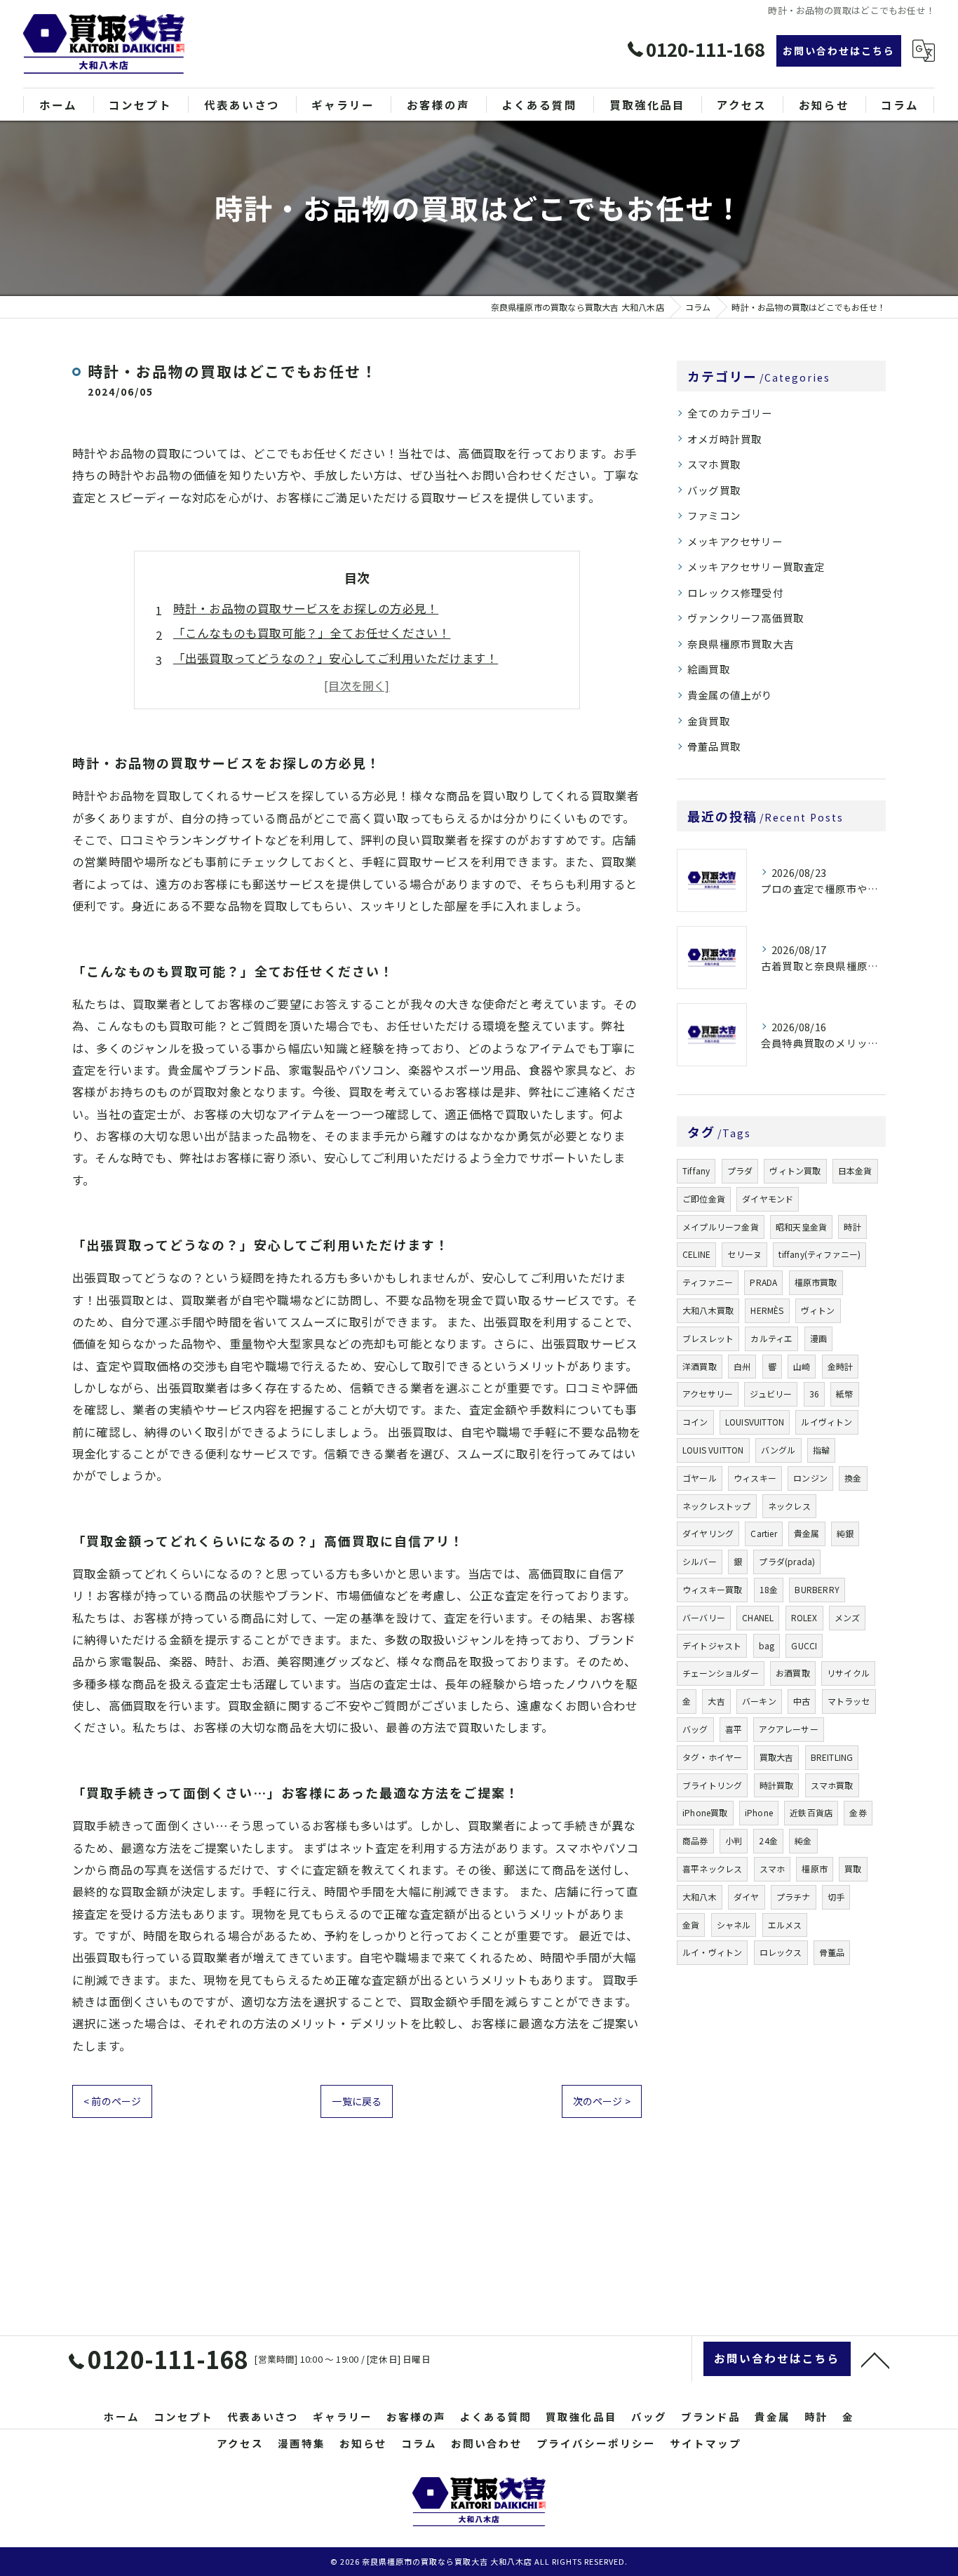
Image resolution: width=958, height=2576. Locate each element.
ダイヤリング (708, 1533)
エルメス (785, 1925)
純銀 (845, 1533)
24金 (768, 1840)
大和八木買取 (708, 1310)
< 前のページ (112, 2101)
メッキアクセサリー (735, 541)
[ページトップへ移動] (875, 2359)
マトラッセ (849, 1701)
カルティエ (771, 1338)
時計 (852, 1227)
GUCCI (804, 1645)
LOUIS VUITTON (713, 1450)
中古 (802, 1701)
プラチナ (794, 1897)
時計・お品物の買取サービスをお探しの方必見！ (306, 608)
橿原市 (815, 1869)
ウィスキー (755, 1478)
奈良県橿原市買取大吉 (741, 644)
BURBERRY (817, 1589)
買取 (853, 1869)
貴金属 (807, 1533)
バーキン (759, 1701)
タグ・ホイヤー (712, 1757)
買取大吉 (777, 1757)
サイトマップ (706, 2443)
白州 (742, 1366)
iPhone (759, 1812)
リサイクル (848, 1673)
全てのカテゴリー (730, 413)
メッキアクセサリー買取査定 (756, 566)
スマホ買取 (714, 464)
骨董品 (832, 1952)
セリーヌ (744, 1254)
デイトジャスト (712, 1645)
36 (814, 1394)
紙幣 (844, 1394)
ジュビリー (771, 1394)
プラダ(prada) (787, 1561)
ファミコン (714, 515)
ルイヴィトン (827, 1422)
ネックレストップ (717, 1506)
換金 (853, 1478)
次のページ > (602, 2101)
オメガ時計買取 (724, 439)
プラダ (740, 1170)
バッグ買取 (714, 490)
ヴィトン (818, 1310)
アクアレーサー (788, 1729)
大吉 (716, 1701)
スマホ (773, 1869)
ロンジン (810, 1478)
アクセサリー (708, 1394)
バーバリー (704, 1617)
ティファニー (708, 1282)
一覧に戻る (357, 2101)
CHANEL (758, 1617)
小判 (734, 1840)
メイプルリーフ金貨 (721, 1227)
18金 (769, 1589)
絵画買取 (709, 669)
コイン (695, 1422)
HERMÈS (767, 1310)
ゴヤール (700, 1478)
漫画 (818, 1338)
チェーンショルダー (721, 1673)
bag (767, 1645)
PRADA (763, 1282)
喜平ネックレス (712, 1869)
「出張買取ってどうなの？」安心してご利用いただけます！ (336, 658)
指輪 (821, 1450)
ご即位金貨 (704, 1199)
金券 (858, 1812)
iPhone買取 (705, 1812)
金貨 (691, 1925)
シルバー (700, 1561)
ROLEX (804, 1617)
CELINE (696, 1254)
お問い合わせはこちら (839, 51)
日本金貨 (855, 1170)
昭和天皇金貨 (801, 1227)
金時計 (841, 1366)
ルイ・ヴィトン (712, 1952)
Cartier (763, 1533)
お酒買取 (793, 1673)
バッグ (695, 1729)
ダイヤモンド (768, 1199)
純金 (803, 1840)
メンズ (848, 1617)
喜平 (734, 1729)
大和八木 (700, 1897)
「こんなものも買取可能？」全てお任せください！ (312, 633)
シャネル (734, 1925)
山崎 (802, 1366)
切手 (836, 1897)
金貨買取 (709, 721)
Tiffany (696, 1170)
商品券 (695, 1840)
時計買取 (777, 1785)
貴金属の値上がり (730, 695)
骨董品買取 (714, 746)
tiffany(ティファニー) (819, 1254)
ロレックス (781, 1952)
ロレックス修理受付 (735, 592)
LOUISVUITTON (755, 1422)
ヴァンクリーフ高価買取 (746, 618)
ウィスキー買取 (712, 1589)
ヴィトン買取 (795, 1170)
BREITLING (832, 1757)
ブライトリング (712, 1785)
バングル (778, 1450)
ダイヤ (747, 1897)
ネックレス (789, 1506)
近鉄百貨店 (811, 1812)
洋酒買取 (700, 1366)
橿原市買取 (816, 1282)
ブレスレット (708, 1338)
